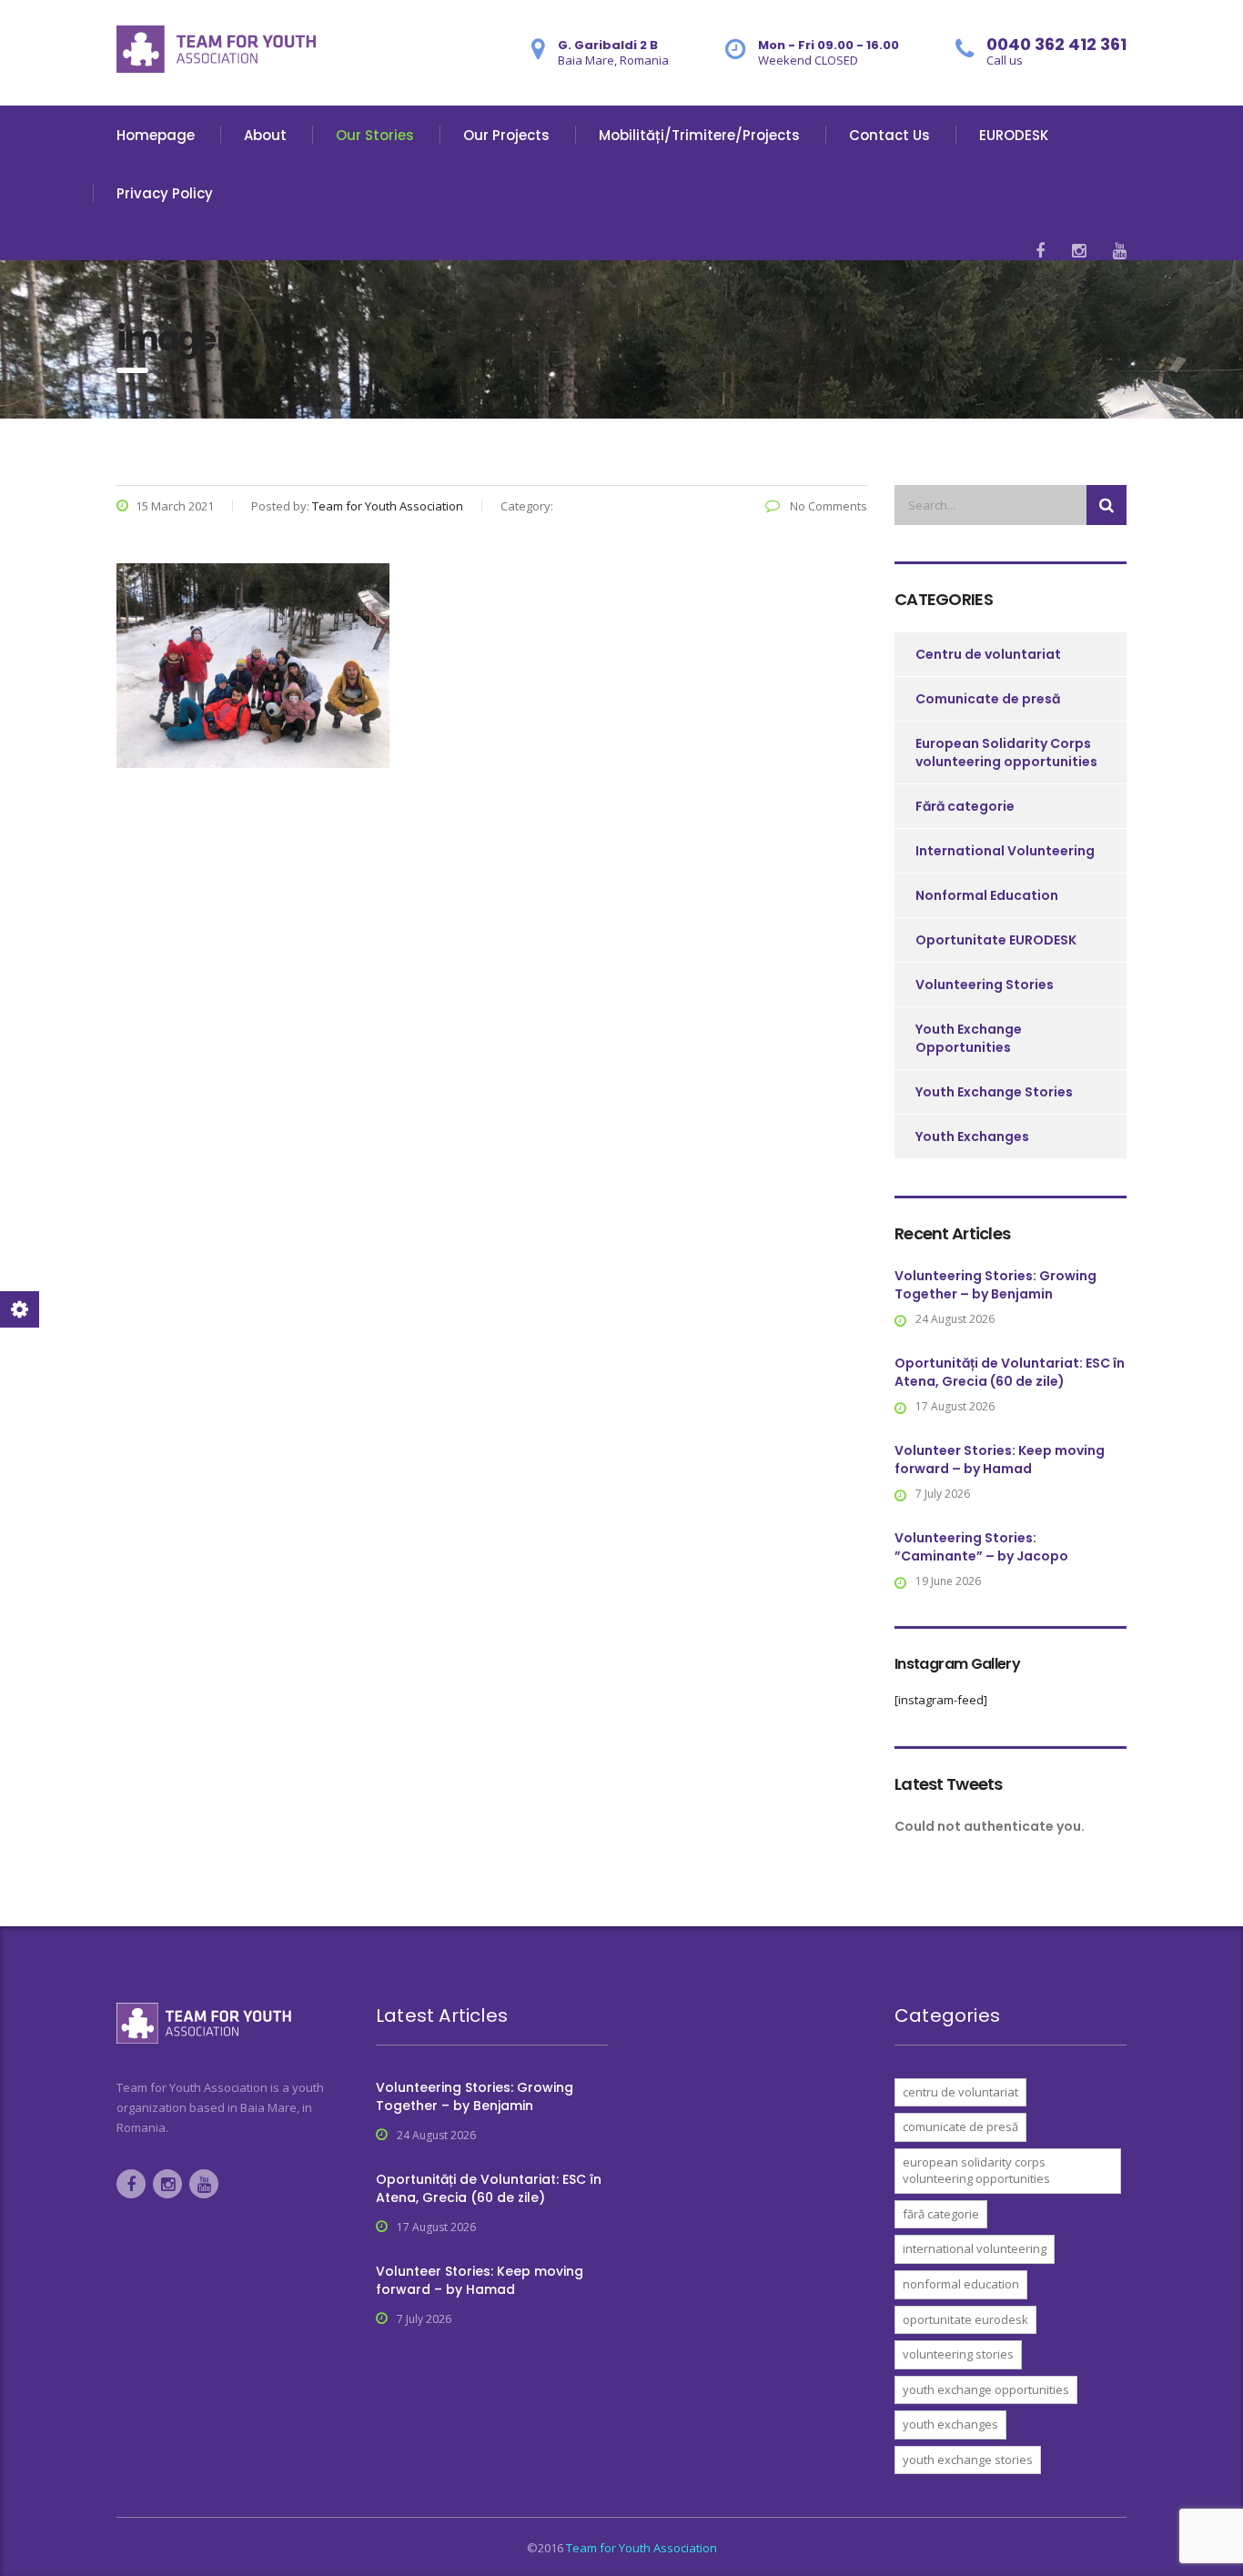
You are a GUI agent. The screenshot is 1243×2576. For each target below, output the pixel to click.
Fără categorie (965, 806)
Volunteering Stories (985, 985)
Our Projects (506, 135)
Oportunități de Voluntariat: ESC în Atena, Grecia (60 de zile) (1010, 1372)
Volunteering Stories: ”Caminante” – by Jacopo (981, 1547)
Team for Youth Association (642, 2548)
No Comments (827, 506)
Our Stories (375, 135)
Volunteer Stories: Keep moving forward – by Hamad (1000, 1460)
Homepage (156, 135)
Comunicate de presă (988, 699)
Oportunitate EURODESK (996, 940)
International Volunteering (1005, 851)
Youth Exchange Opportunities (969, 1038)
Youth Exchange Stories (994, 1092)
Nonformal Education (987, 895)
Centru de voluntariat (988, 654)
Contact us (889, 135)
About (265, 135)
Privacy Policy (165, 193)
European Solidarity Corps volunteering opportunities (1006, 753)
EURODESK (1014, 135)
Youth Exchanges (972, 1136)
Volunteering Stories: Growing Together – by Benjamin (995, 1285)
